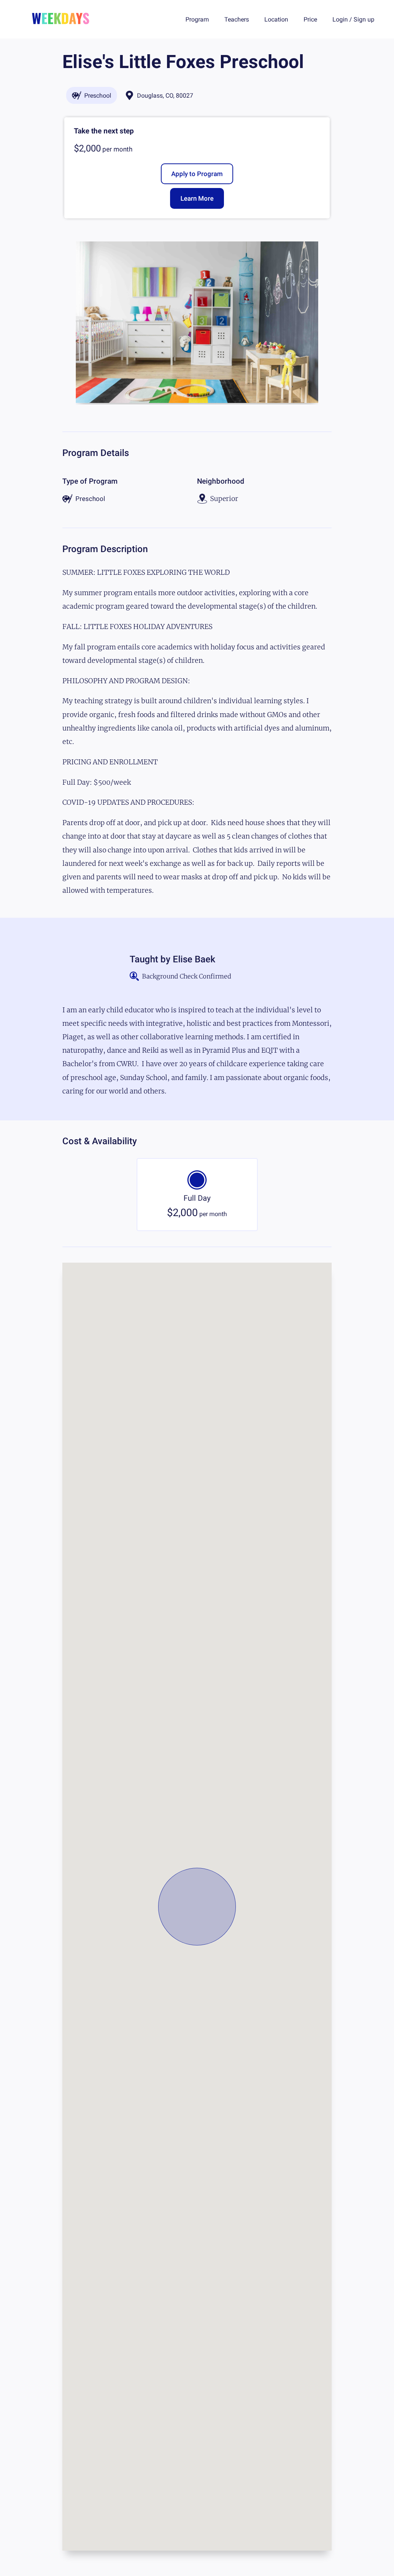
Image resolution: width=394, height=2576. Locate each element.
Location (276, 19)
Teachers (237, 19)
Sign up (364, 19)
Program (197, 19)
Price (310, 19)
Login (340, 19)
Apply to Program (197, 174)
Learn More (197, 198)
